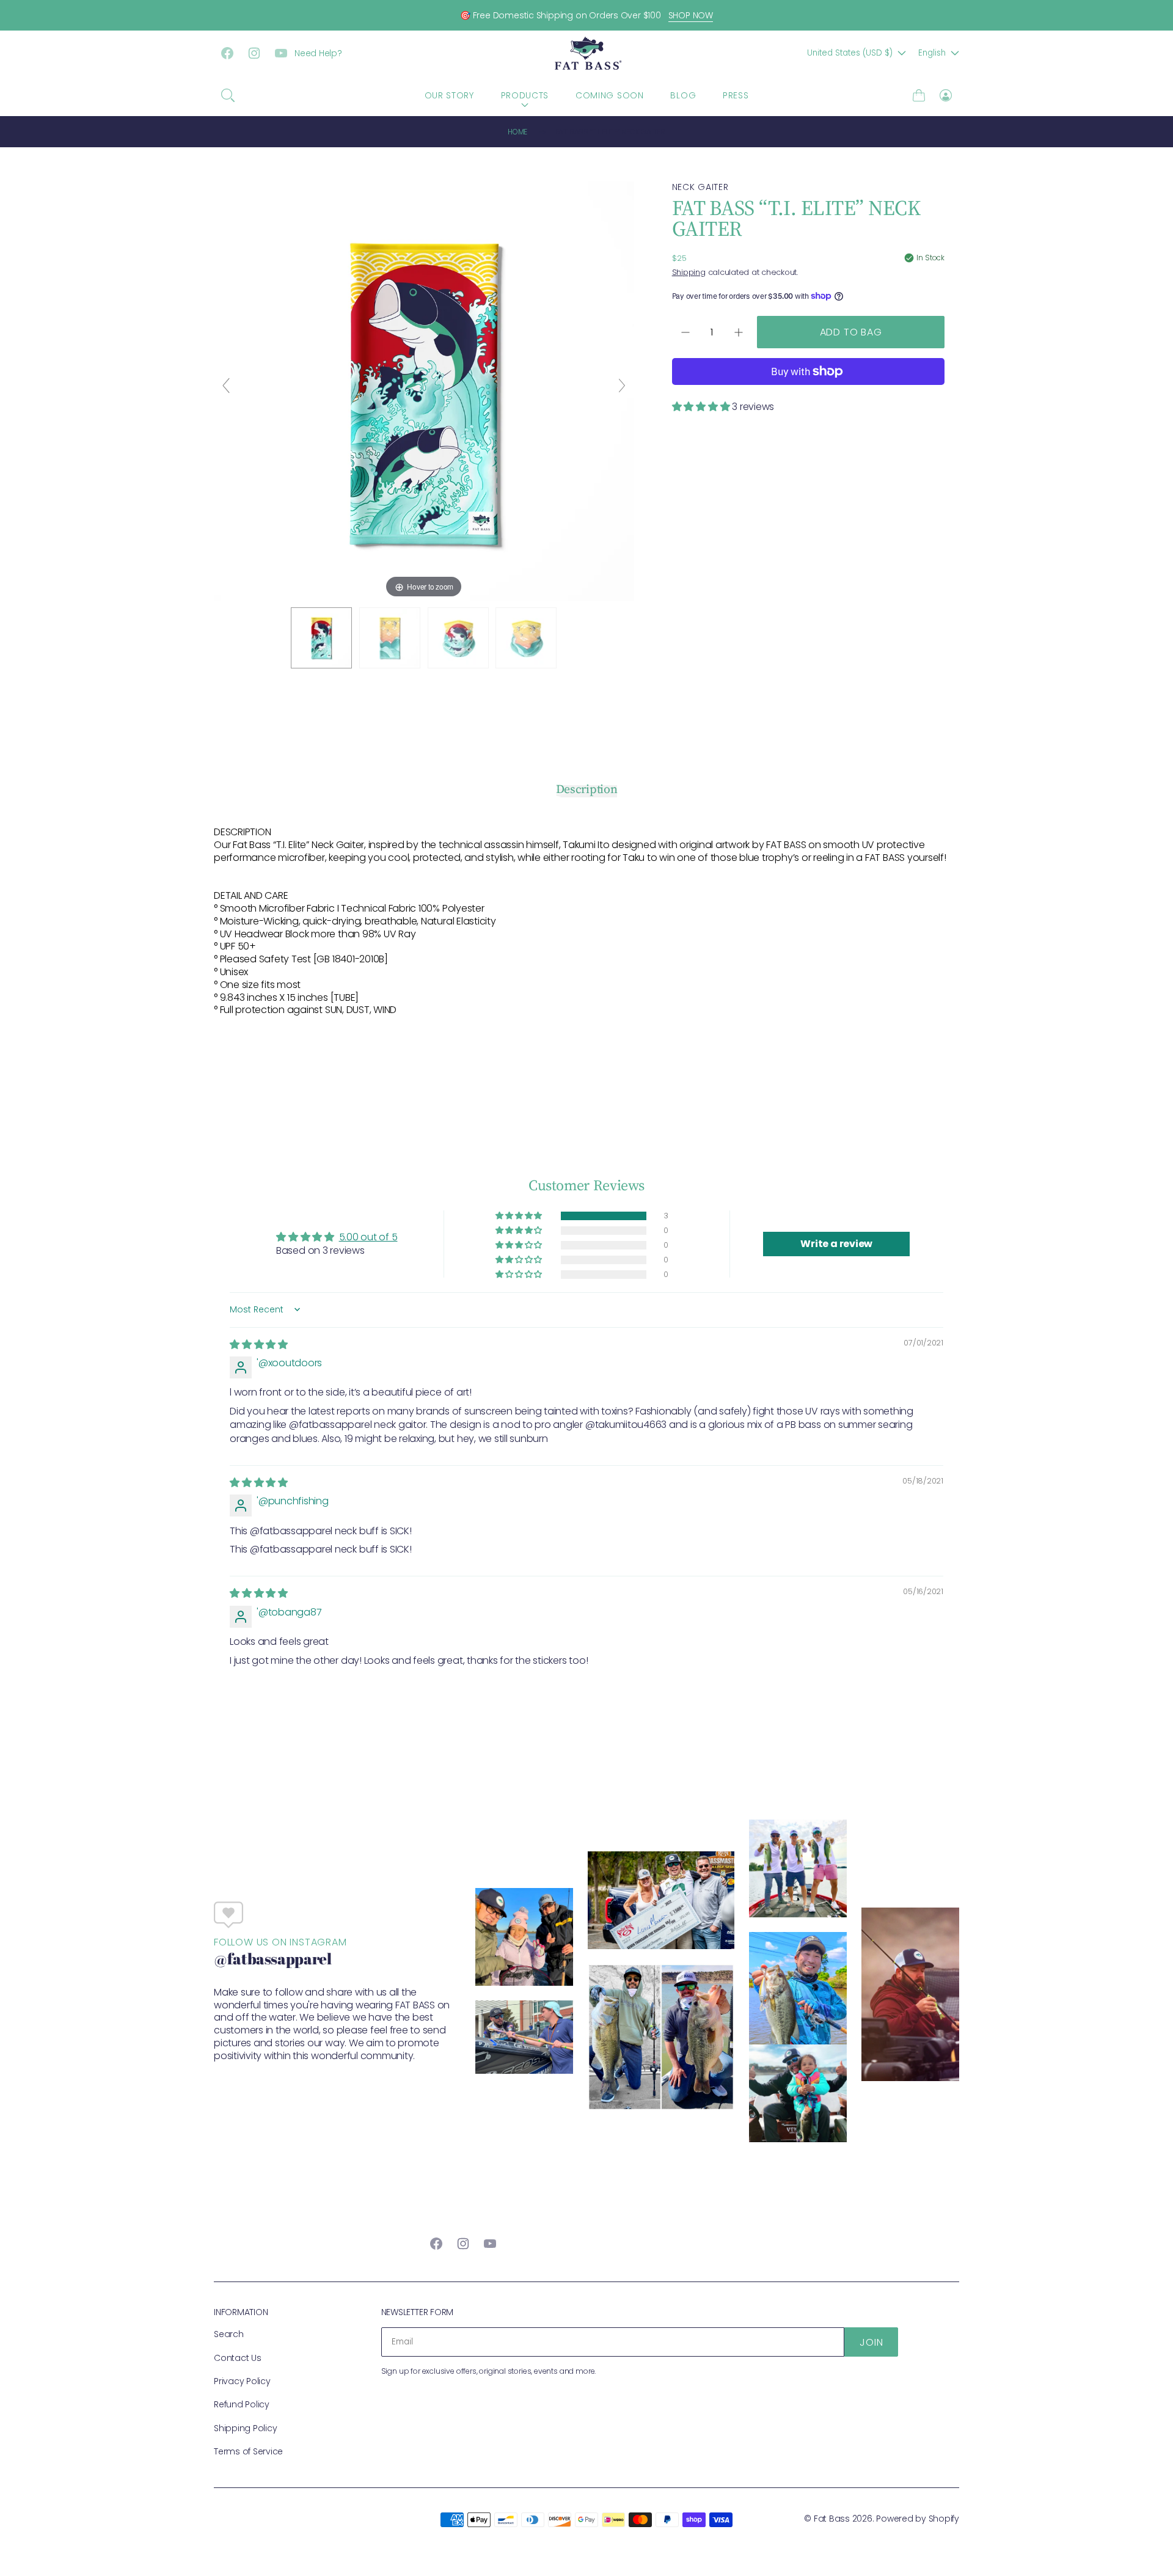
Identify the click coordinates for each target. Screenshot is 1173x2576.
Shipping (689, 272)
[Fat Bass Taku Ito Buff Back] (526, 638)
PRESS (736, 95)
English (932, 53)
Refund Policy (242, 2404)
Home (517, 132)
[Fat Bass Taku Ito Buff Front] (458, 638)
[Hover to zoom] (424, 391)
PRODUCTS (525, 95)
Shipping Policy (245, 2428)
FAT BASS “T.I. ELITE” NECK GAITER (610, 132)
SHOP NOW (691, 15)
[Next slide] (622, 386)
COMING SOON (610, 95)
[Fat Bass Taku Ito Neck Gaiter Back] (390, 638)
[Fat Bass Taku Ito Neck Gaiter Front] (321, 638)
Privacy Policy (242, 2381)
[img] (259, 1345)
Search (229, 2334)
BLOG (683, 95)
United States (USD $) (850, 53)
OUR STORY (449, 95)
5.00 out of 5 (368, 1237)
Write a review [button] (836, 1244)
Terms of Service (248, 2451)
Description (587, 789)
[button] (228, 95)
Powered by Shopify (918, 2519)
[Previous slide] (226, 386)
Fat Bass (832, 2519)
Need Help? (318, 53)
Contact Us (238, 2358)
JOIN (871, 2342)
